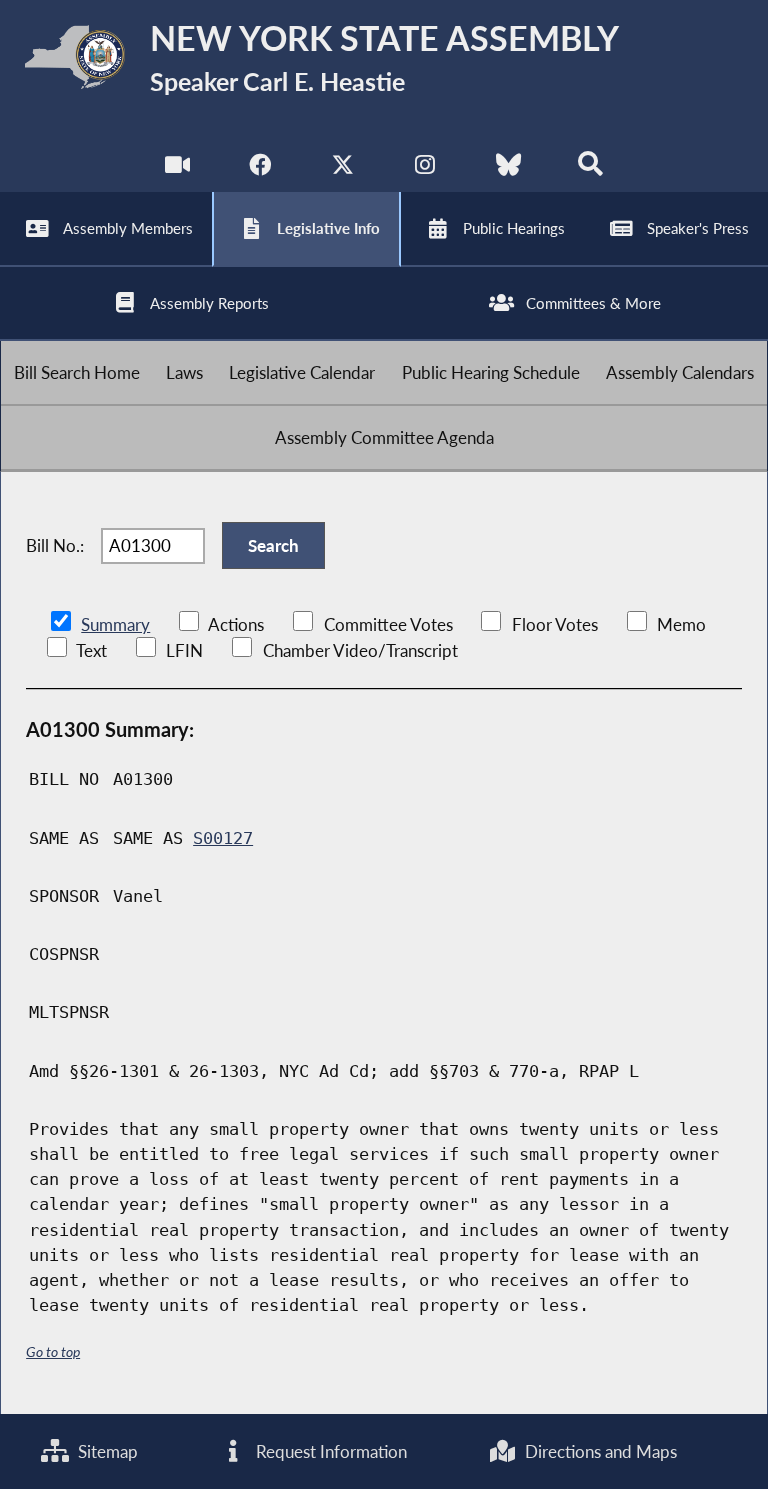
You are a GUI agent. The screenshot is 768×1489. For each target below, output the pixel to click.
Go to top (53, 1351)
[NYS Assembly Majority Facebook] (259, 169)
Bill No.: (55, 545)
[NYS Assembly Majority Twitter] (342, 169)
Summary (115, 624)
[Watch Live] (177, 169)
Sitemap (106, 1451)
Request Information (329, 1451)
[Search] (590, 169)
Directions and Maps (599, 1451)
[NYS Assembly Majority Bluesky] (508, 169)
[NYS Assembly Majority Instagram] (425, 169)
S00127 (223, 838)
